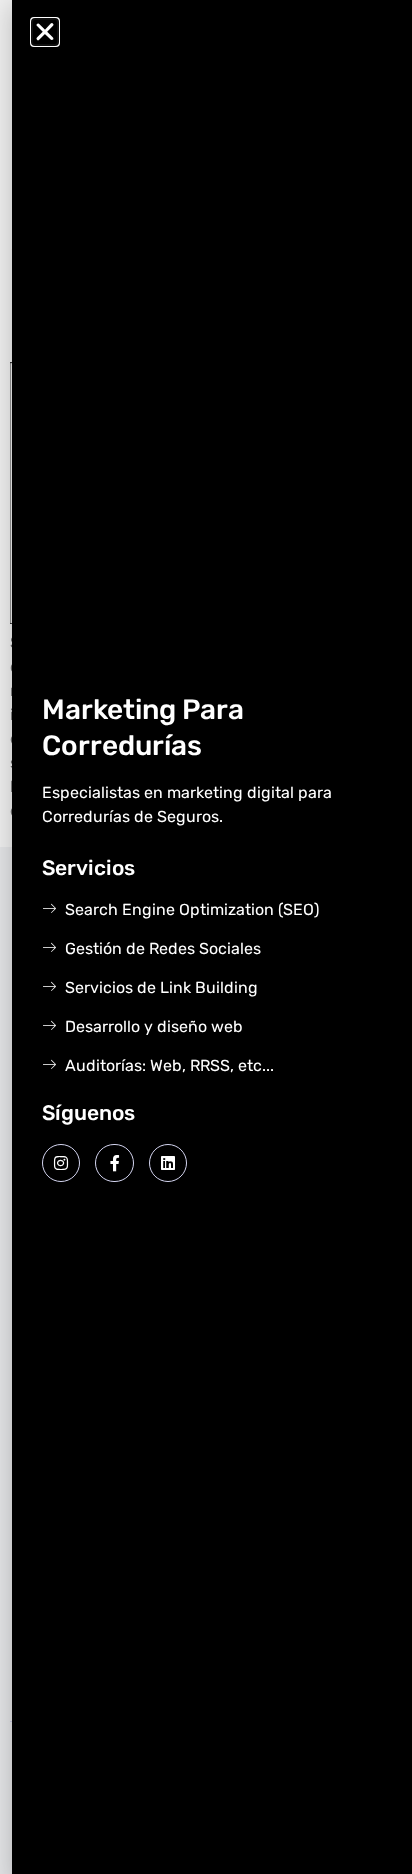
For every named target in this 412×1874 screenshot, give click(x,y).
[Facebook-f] (114, 1163)
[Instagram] (61, 1163)
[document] (206, 937)
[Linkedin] (168, 1163)
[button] (45, 32)
